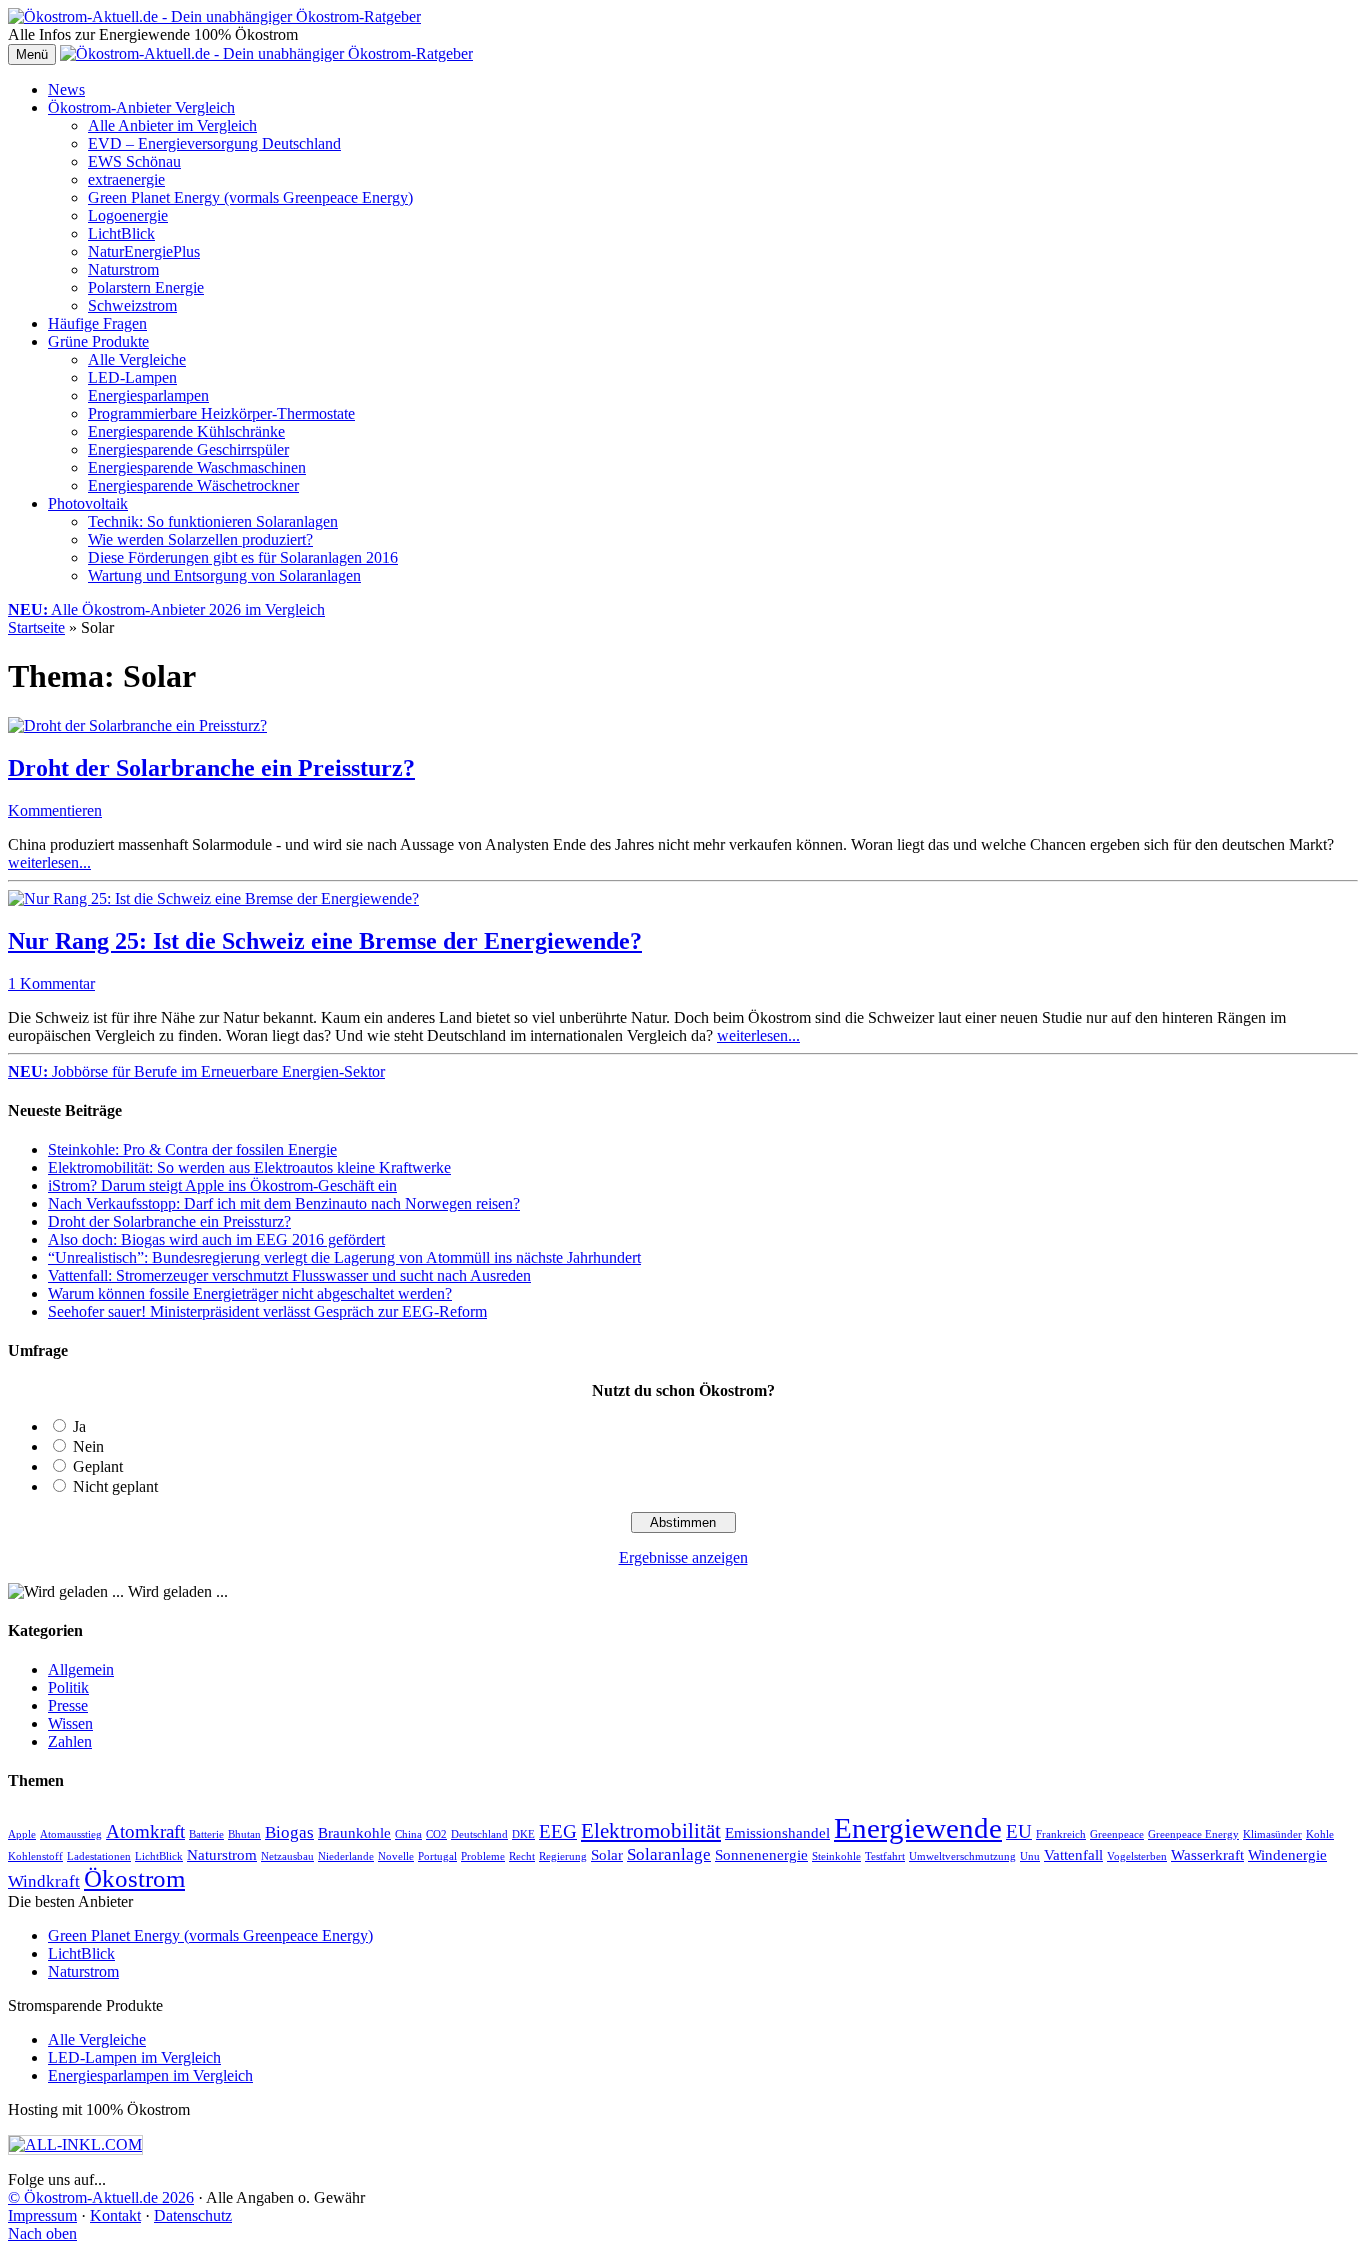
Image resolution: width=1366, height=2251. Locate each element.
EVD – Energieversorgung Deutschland (214, 143)
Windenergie (1287, 1855)
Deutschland (479, 1834)
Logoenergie (128, 215)
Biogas (289, 1832)
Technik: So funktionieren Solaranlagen (213, 521)
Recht (522, 1856)
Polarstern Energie (146, 287)
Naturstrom (123, 269)
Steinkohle (836, 1856)
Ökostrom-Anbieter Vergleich (141, 107)
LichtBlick (121, 233)
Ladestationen (99, 1856)
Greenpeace (1117, 1834)
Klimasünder (1272, 1834)
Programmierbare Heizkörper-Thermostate (221, 413)
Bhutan (244, 1834)
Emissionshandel (777, 1833)
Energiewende (918, 1828)
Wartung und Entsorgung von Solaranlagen (224, 575)
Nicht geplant (115, 1486)
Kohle (1320, 1834)
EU (1019, 1831)
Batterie (206, 1834)
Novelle (396, 1856)
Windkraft (44, 1881)
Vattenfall (1073, 1855)
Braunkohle (354, 1833)
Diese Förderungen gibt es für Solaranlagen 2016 (243, 557)
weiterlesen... (49, 862)
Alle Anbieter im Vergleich (172, 125)
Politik (68, 1687)
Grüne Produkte (98, 341)
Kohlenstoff (35, 1856)
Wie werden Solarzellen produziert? (200, 539)
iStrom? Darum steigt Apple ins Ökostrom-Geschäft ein (222, 1185)
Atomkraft (145, 1831)
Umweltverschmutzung (962, 1856)
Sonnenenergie (761, 1855)
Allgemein (81, 1669)
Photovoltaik (88, 503)
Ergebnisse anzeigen (683, 1557)
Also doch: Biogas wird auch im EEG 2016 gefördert (216, 1239)
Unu (1030, 1856)
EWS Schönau (134, 161)
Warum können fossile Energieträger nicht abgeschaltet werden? (250, 1293)
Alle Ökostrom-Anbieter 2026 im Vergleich (166, 609)
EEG (558, 1831)
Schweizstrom (132, 305)
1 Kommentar (51, 983)
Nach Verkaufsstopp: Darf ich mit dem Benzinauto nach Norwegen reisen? (284, 1203)
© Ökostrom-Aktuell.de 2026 (101, 2197)
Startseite (36, 627)
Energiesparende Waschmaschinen (197, 467)
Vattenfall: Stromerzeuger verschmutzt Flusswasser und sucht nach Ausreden (289, 1275)
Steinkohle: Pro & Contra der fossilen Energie (192, 1149)
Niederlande (346, 1856)
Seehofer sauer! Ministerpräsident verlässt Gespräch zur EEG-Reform (267, 1311)
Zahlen (70, 1741)
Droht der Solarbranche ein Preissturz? (211, 768)
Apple (22, 1834)
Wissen (70, 1723)
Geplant (98, 1466)
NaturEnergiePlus (144, 251)
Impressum (42, 2215)
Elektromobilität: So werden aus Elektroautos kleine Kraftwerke (249, 1167)
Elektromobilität (651, 1831)
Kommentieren (55, 810)
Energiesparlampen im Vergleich (150, 2075)
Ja (79, 1426)
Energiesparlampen (148, 395)
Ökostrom (134, 1878)
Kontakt (115, 2215)
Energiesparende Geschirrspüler (188, 449)
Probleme (483, 1856)
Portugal (437, 1856)
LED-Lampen (132, 377)
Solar (607, 1855)
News (66, 89)
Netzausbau (287, 1856)
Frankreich (1061, 1834)
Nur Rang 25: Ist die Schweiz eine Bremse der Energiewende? (325, 941)
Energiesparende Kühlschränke (186, 431)
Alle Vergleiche (137, 359)
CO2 (436, 1834)
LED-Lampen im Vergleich (134, 2057)
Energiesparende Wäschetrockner (193, 485)
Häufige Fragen (97, 323)
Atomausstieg (71, 1834)
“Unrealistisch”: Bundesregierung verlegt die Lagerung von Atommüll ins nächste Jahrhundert (344, 1257)
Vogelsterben (1137, 1856)
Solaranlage (669, 1854)
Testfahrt (885, 1856)
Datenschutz (193, 2215)
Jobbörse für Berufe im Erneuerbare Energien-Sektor (196, 1071)
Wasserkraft (1207, 1855)
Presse (68, 1705)
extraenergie (126, 179)
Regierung (563, 1856)
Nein (88, 1446)
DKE (523, 1834)
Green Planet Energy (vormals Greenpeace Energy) (250, 197)
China (408, 1834)
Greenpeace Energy (1193, 1834)
